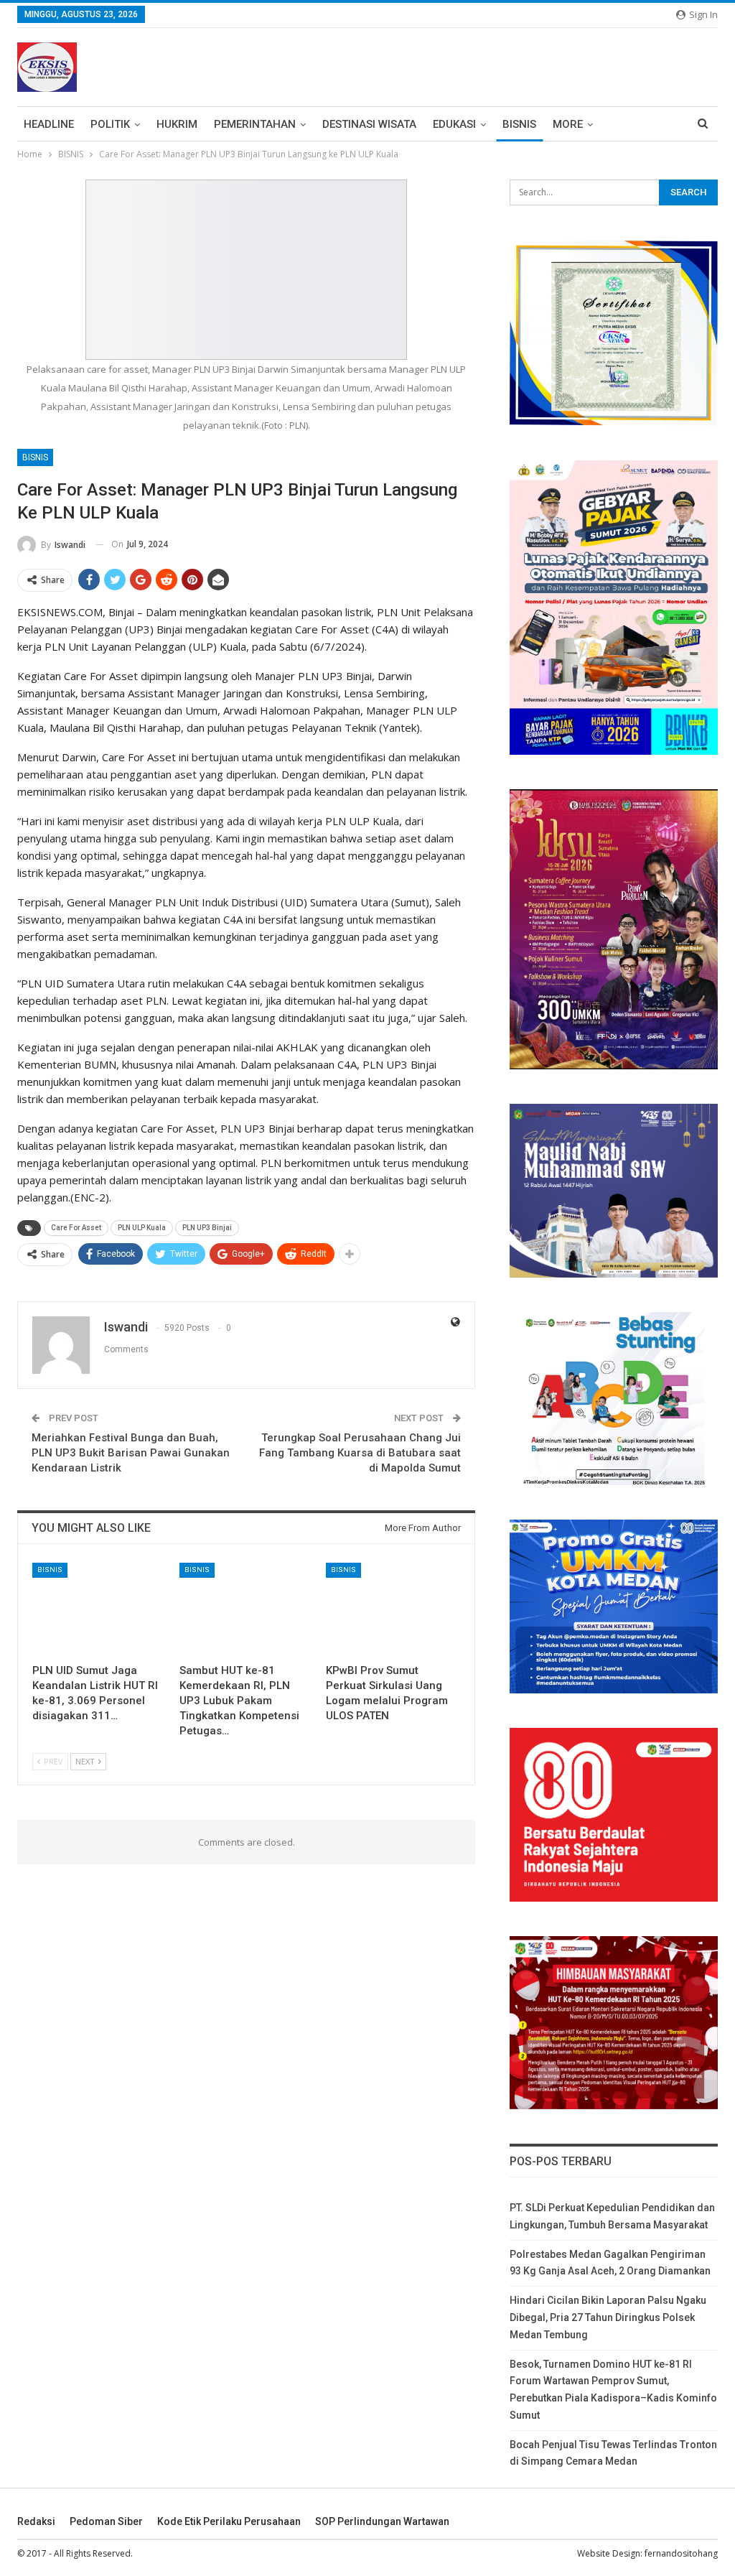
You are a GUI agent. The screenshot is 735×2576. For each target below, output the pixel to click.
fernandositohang (681, 2553)
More (568, 124)
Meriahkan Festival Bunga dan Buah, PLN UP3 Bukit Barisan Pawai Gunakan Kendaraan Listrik (131, 1453)
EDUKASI (454, 124)
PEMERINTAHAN (255, 124)
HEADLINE (49, 124)
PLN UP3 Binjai (207, 1228)
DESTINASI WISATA (369, 124)
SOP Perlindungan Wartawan (382, 2521)
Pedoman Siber (106, 2521)
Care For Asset (76, 1228)
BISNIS (519, 124)
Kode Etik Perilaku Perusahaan (229, 2521)
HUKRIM (177, 124)
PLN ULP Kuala (142, 1228)
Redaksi (36, 2521)
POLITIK (110, 124)
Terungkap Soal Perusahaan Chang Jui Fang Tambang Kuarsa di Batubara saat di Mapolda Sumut (360, 1453)
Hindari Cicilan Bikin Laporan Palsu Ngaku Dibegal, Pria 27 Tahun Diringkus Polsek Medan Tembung (608, 2317)
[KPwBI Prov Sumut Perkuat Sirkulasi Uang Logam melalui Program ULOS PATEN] (393, 1610)
